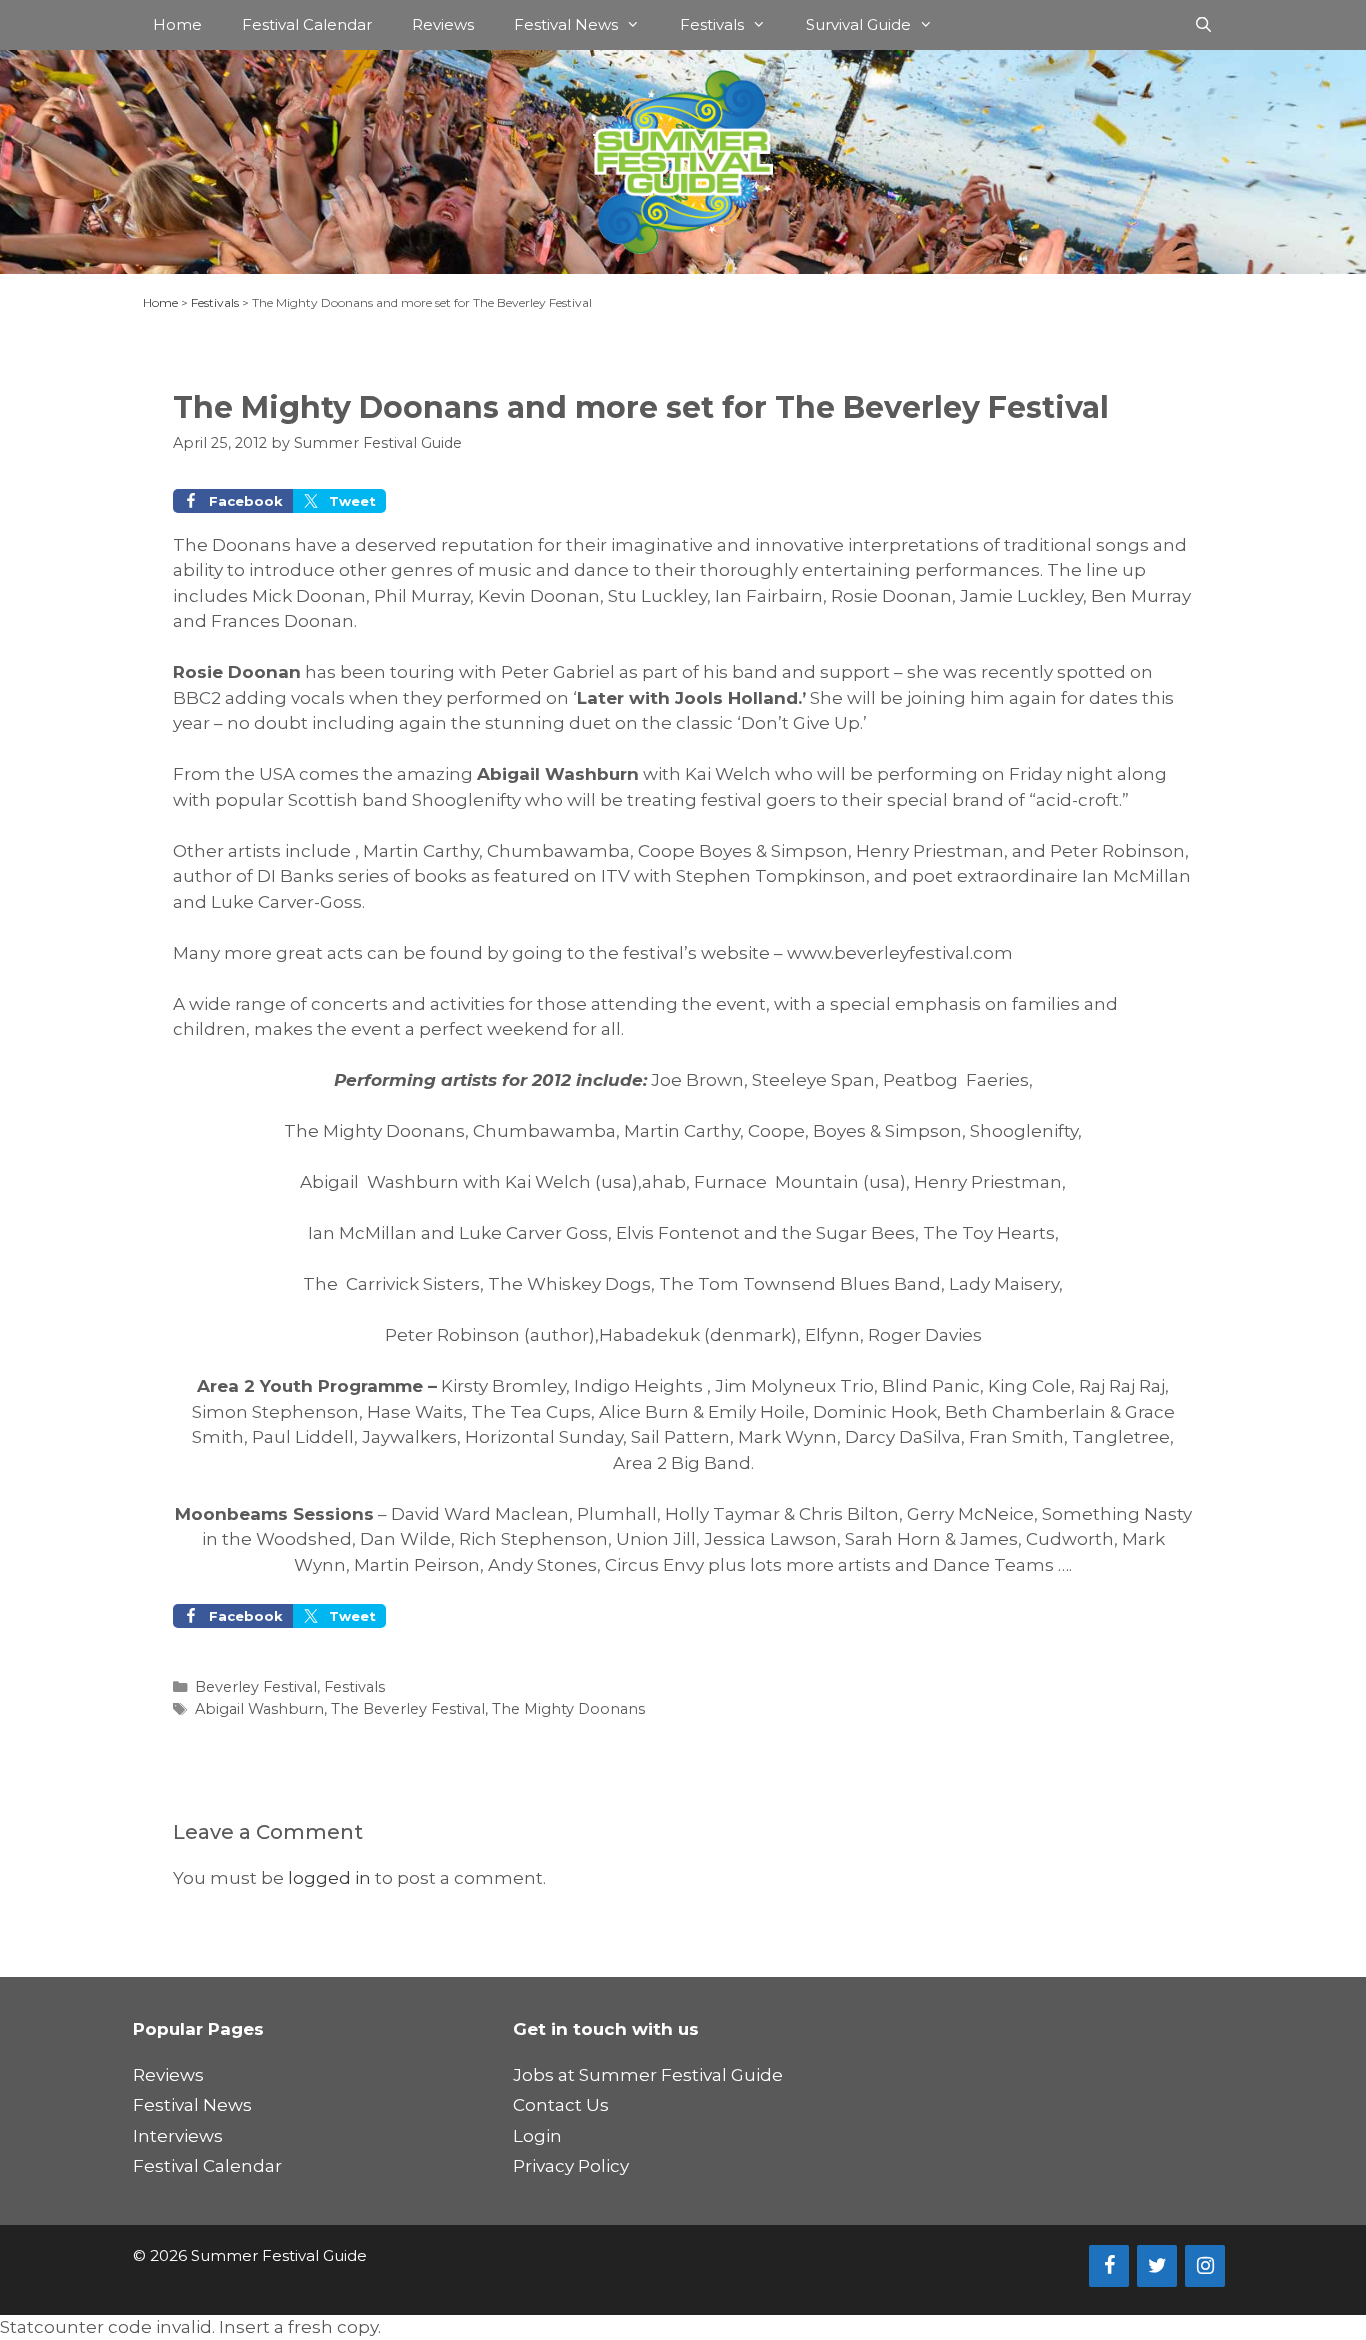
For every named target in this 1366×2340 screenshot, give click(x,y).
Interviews (178, 2136)
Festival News (566, 24)
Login (537, 2136)
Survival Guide (858, 24)
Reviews (443, 24)
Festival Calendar (307, 24)
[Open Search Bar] (1203, 25)
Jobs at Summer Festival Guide (648, 2075)
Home (177, 24)
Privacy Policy (571, 2166)
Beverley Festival (256, 1687)
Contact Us (561, 2105)
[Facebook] (1109, 2266)
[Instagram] (1205, 2266)
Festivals (712, 24)
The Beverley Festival (408, 1709)
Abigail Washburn (259, 1709)
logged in (329, 1878)
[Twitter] (1157, 2266)
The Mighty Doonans (568, 1709)
